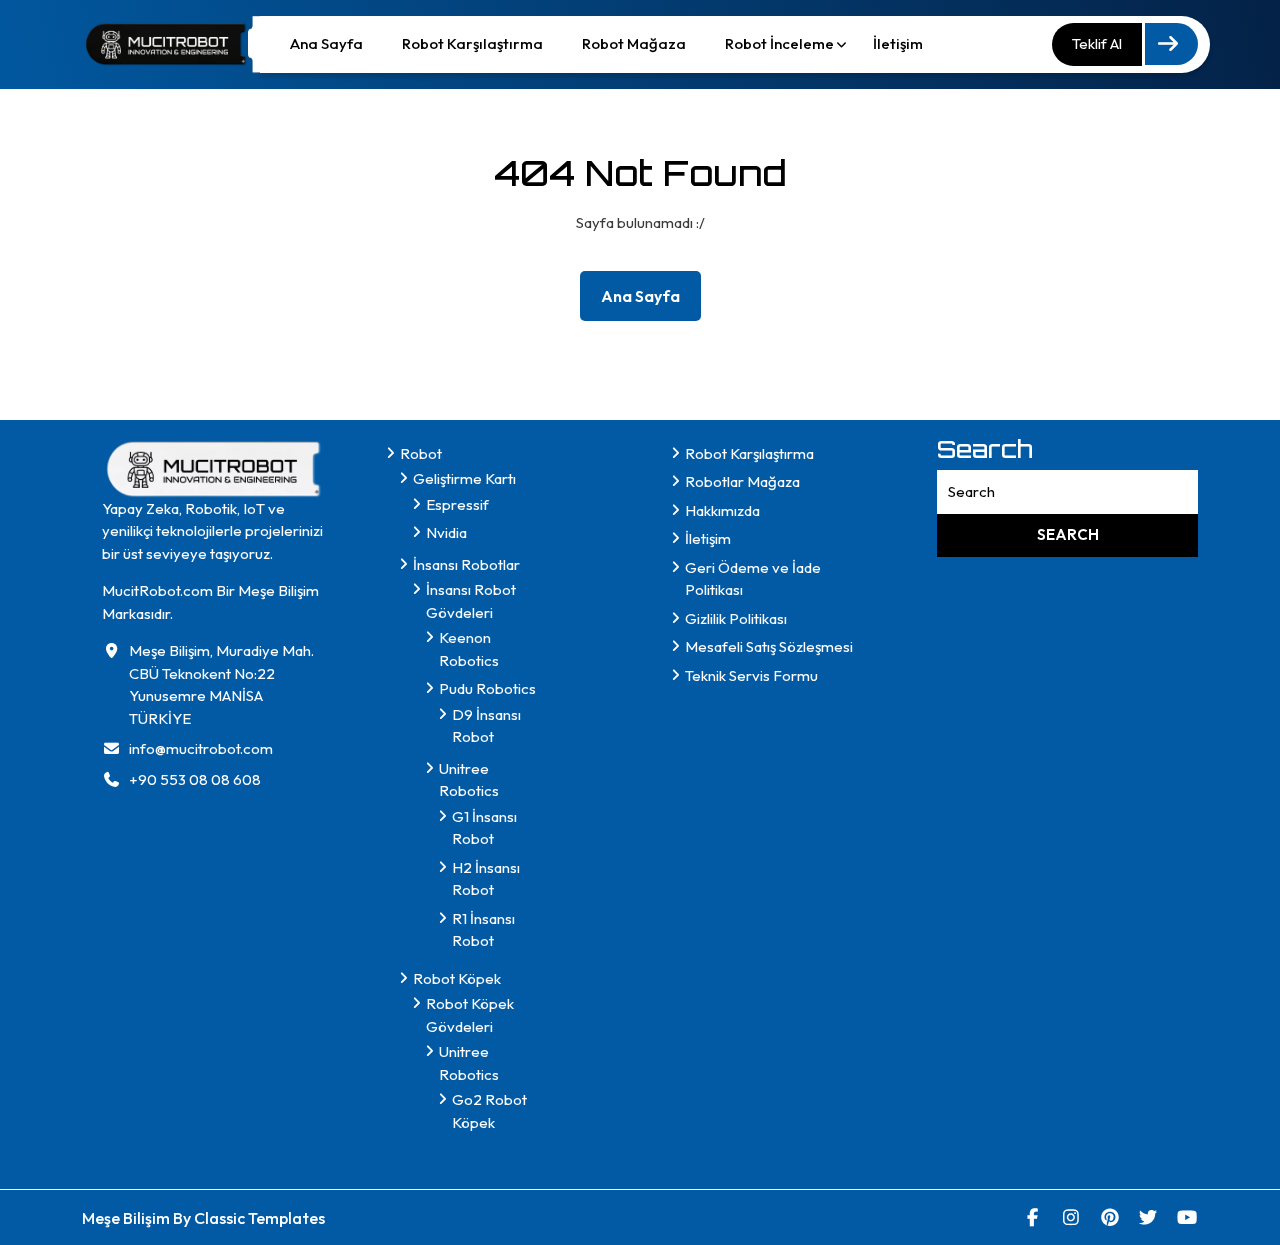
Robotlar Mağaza (742, 481)
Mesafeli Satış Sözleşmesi (769, 646)
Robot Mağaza (634, 43)
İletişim (898, 43)
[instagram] (1071, 1217)
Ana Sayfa (326, 43)
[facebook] (1033, 1217)
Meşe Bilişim (127, 1218)
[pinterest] (1110, 1217)
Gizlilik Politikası (736, 618)
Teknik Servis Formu (751, 675)
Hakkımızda (722, 510)
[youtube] (1187, 1217)
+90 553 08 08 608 (195, 779)
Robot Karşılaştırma (472, 43)
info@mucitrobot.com (201, 748)
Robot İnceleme (779, 43)
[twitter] (1148, 1217)
